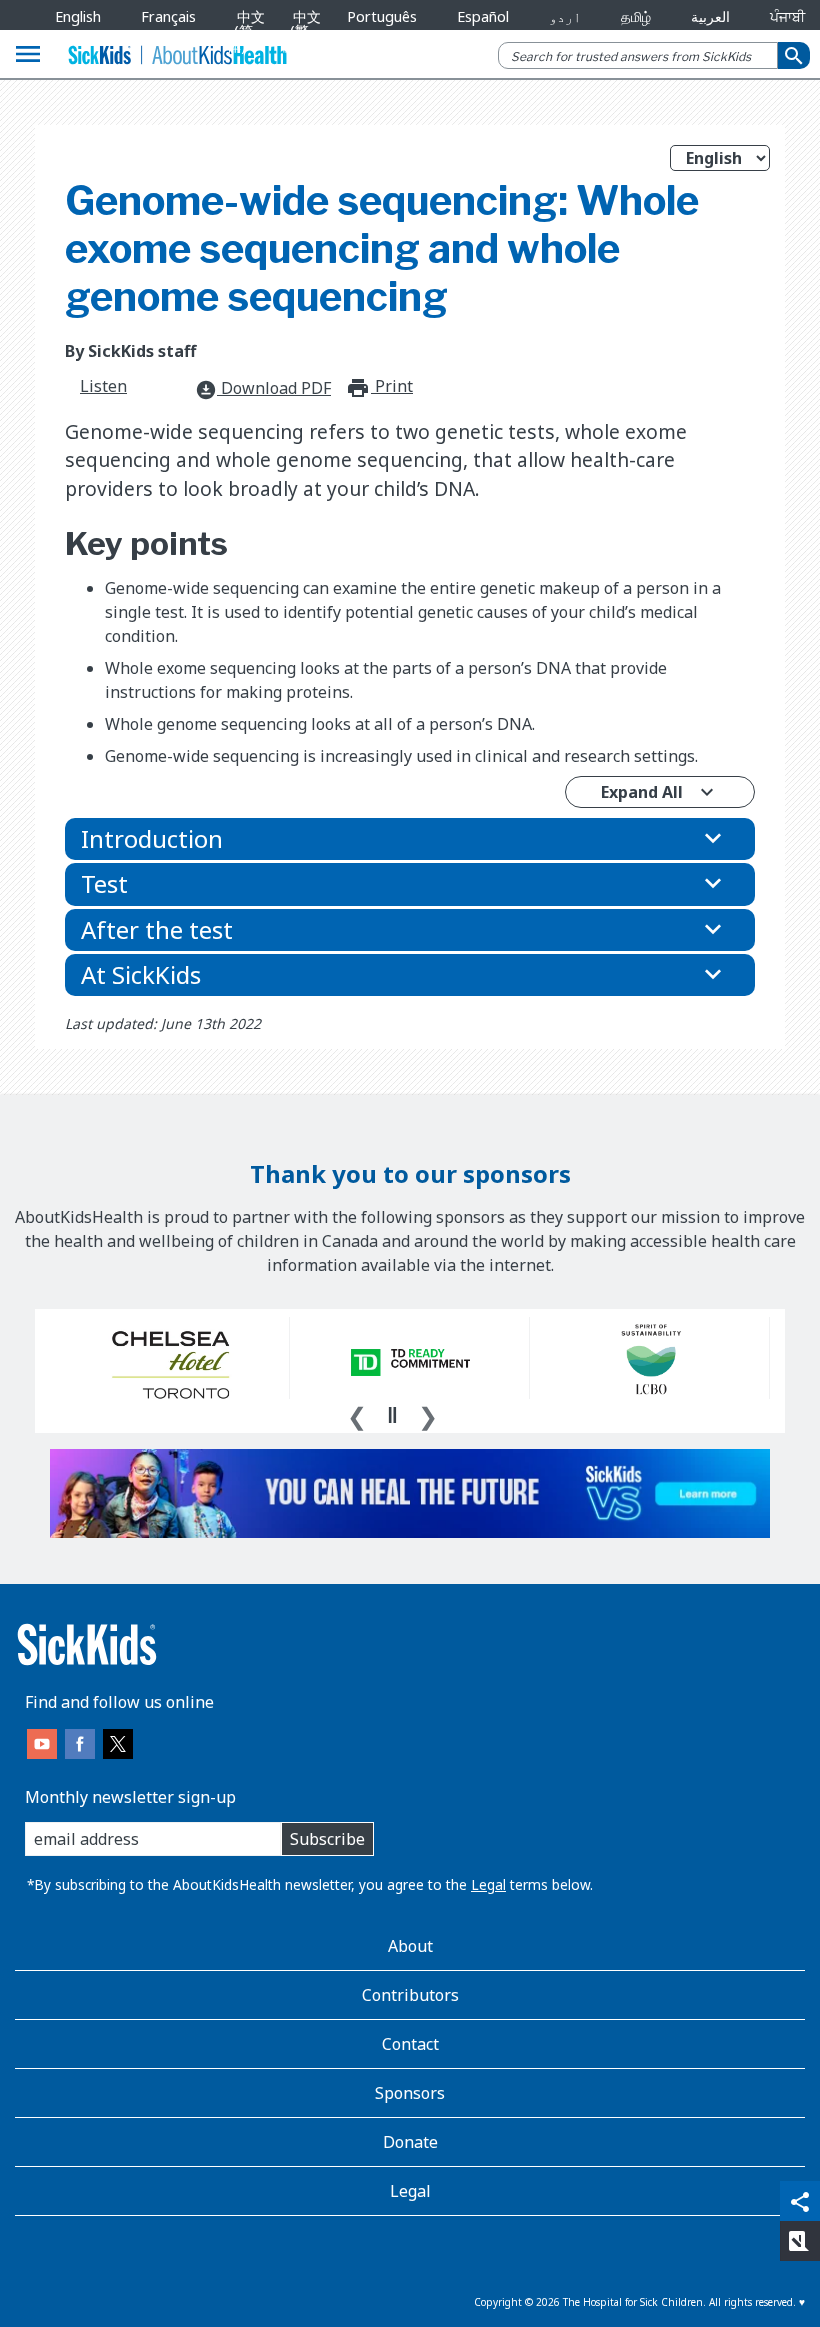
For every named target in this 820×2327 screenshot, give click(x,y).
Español (483, 16)
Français (168, 16)
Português (382, 16)
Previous (357, 1414)
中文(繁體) (301, 31)
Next (428, 1414)
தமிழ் (636, 16)
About (410, 1946)
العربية (710, 16)
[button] (410, 839)
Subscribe (327, 1839)
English (78, 16)
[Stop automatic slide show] (392, 1415)
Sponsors (410, 2093)
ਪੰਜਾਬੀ (787, 16)
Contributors (410, 1995)
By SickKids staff (130, 351)
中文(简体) (246, 31)
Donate (410, 2142)
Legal (488, 1884)
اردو (565, 16)
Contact (410, 2044)
